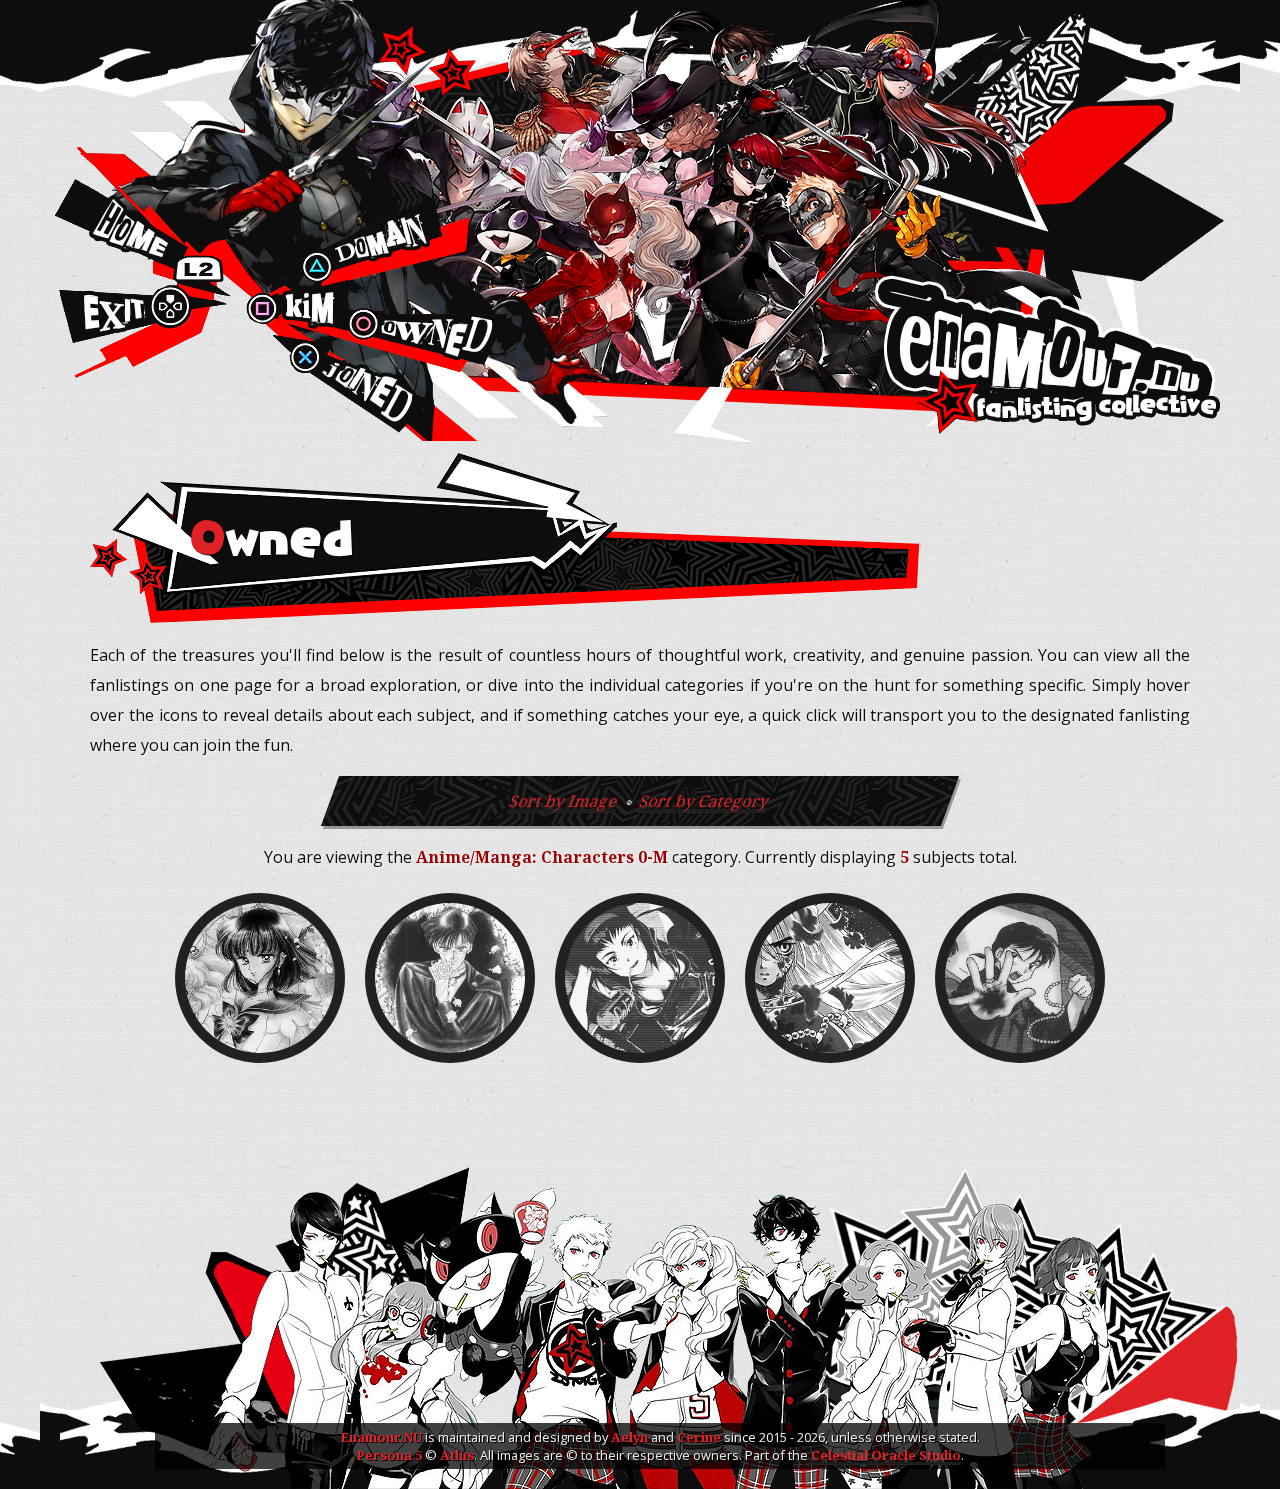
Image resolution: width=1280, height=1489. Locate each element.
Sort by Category (704, 801)
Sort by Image (564, 801)
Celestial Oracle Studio (886, 1455)
